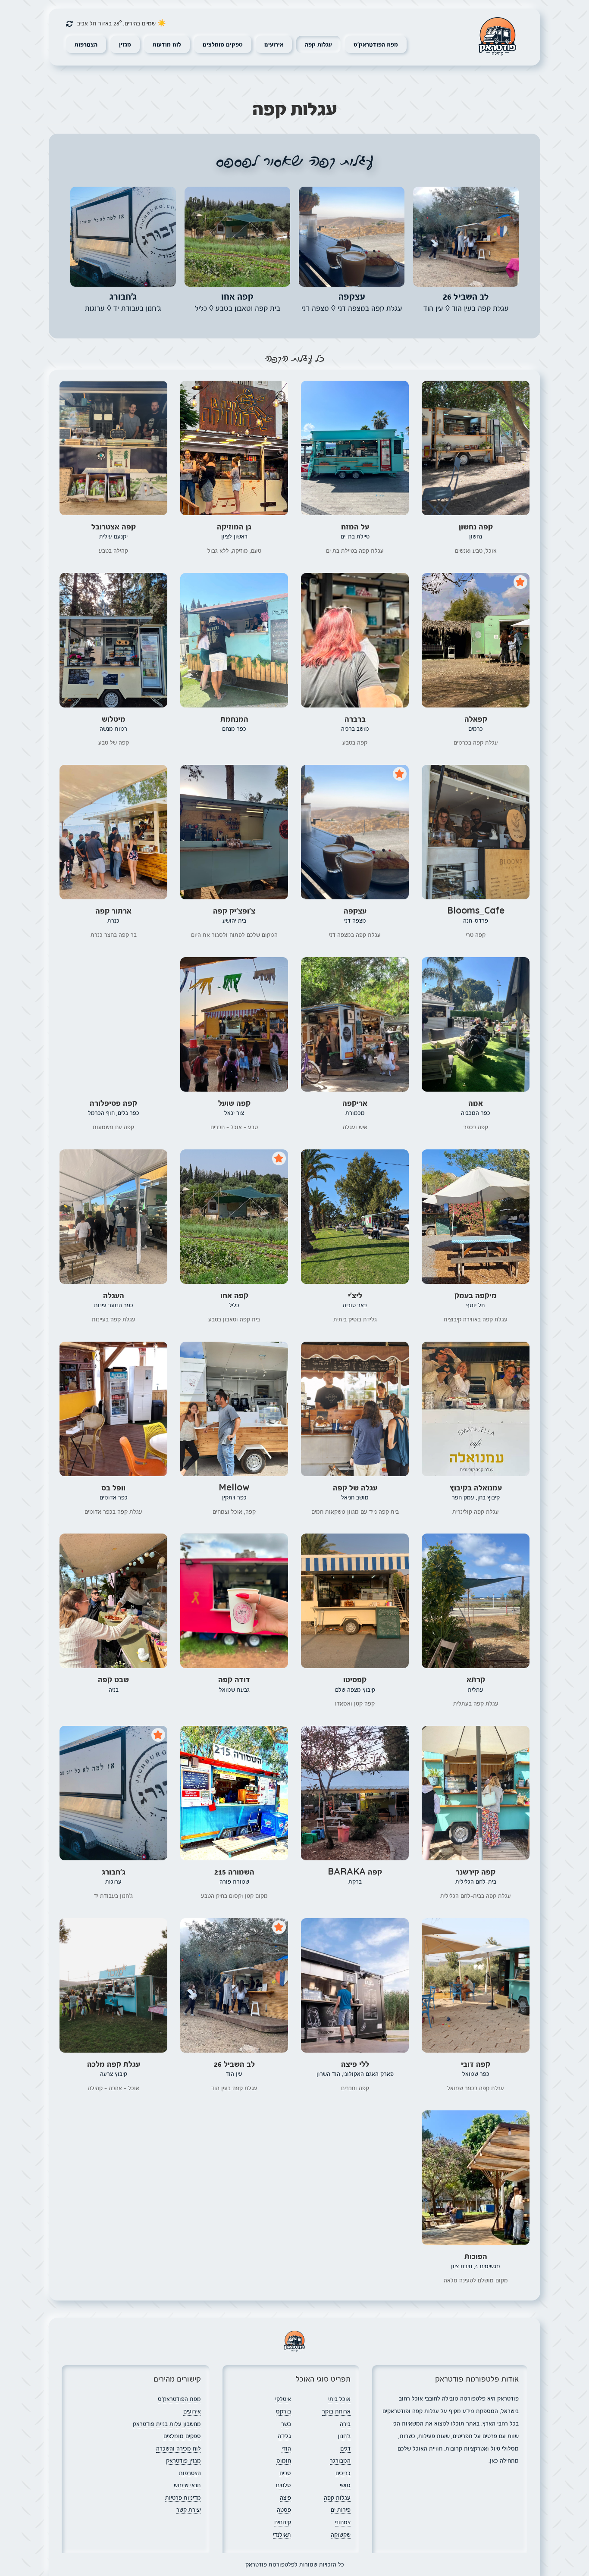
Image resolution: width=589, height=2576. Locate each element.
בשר (286, 2424)
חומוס (284, 2460)
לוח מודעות (167, 44)
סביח (285, 2473)
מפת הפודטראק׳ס (376, 44)
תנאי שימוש (187, 2485)
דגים (345, 2448)
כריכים (343, 2473)
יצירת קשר (189, 2510)
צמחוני (343, 2522)
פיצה (285, 2498)
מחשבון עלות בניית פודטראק (167, 2424)
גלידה (284, 2436)
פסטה (284, 2510)
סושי (345, 2485)
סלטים (284, 2485)
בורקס (284, 2411)
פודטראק (497, 37)
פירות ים (341, 2510)
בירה (345, 2424)
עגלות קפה (318, 44)
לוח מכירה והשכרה (179, 2448)
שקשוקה (341, 2535)
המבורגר (340, 2460)
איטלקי (283, 2399)
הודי (286, 2448)
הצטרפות (86, 44)
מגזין (125, 44)
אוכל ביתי (339, 2399)
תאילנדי (282, 2535)
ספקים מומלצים (223, 44)
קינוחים (283, 2522)
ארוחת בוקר (336, 2411)
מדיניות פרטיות (183, 2498)
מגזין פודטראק (183, 2460)
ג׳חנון (344, 2436)
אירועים (274, 44)
